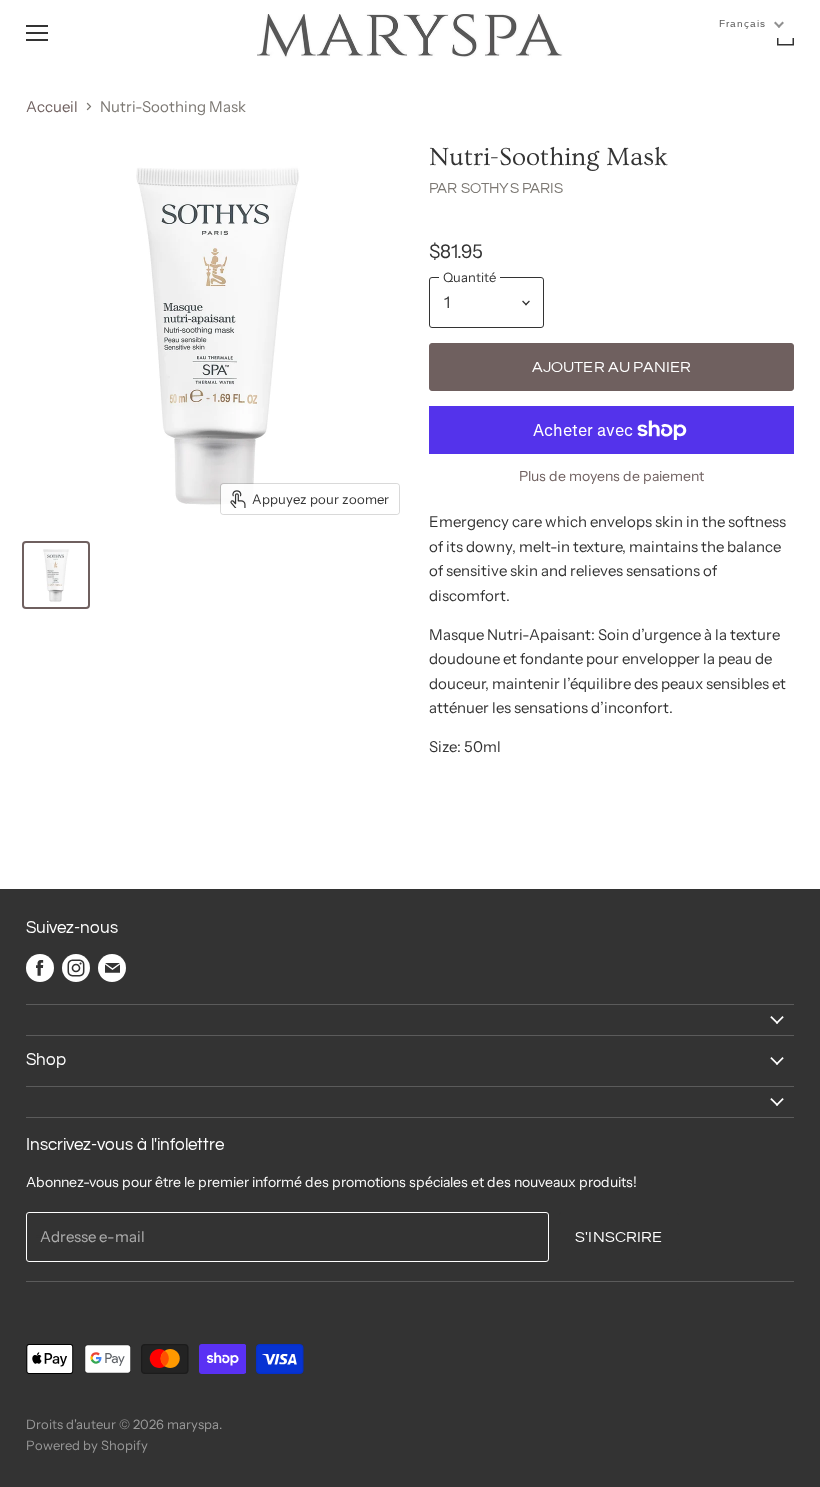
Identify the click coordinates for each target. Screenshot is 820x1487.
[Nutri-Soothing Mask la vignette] (56, 575)
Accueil (52, 106)
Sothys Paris (512, 188)
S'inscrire (619, 1237)
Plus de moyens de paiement (611, 476)
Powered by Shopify (87, 1445)
